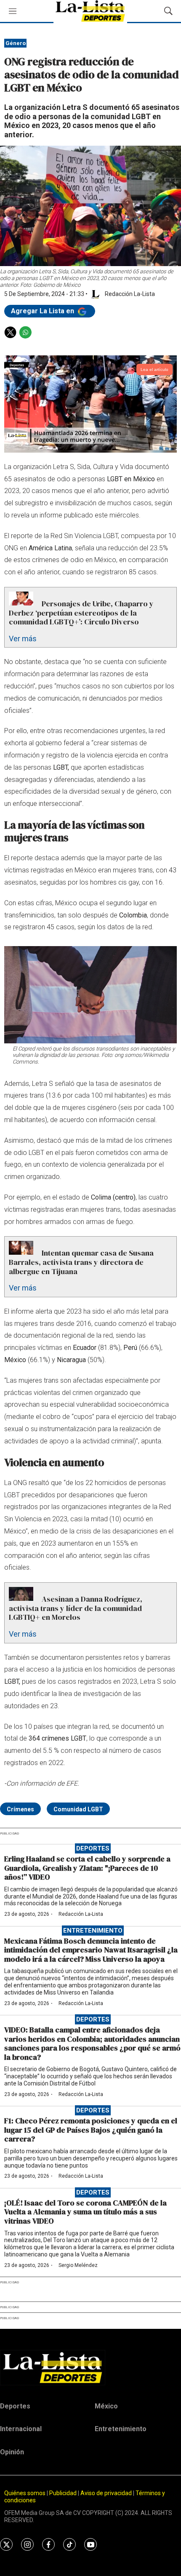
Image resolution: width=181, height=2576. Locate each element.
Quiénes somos (25, 2493)
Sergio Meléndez (78, 2265)
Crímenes (20, 1809)
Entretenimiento (93, 1931)
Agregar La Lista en (43, 311)
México (106, 2406)
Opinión (12, 2452)
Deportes (93, 1848)
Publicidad (64, 2493)
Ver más (23, 639)
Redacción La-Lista (81, 1914)
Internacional (21, 2429)
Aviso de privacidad (106, 2493)
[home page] (90, 2368)
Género (16, 43)
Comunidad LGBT (78, 1809)
